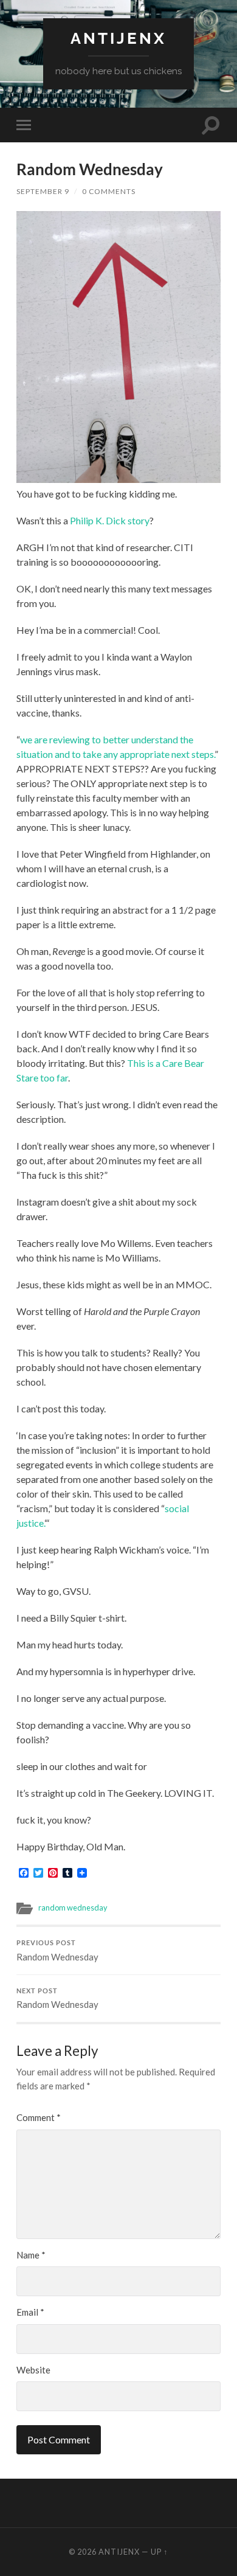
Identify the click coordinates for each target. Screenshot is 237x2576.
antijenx (118, 38)
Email (30, 2312)
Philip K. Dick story (110, 520)
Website (33, 2370)
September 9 (43, 191)
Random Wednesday (57, 1951)
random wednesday (73, 1908)
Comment (39, 2117)
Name (31, 2255)
